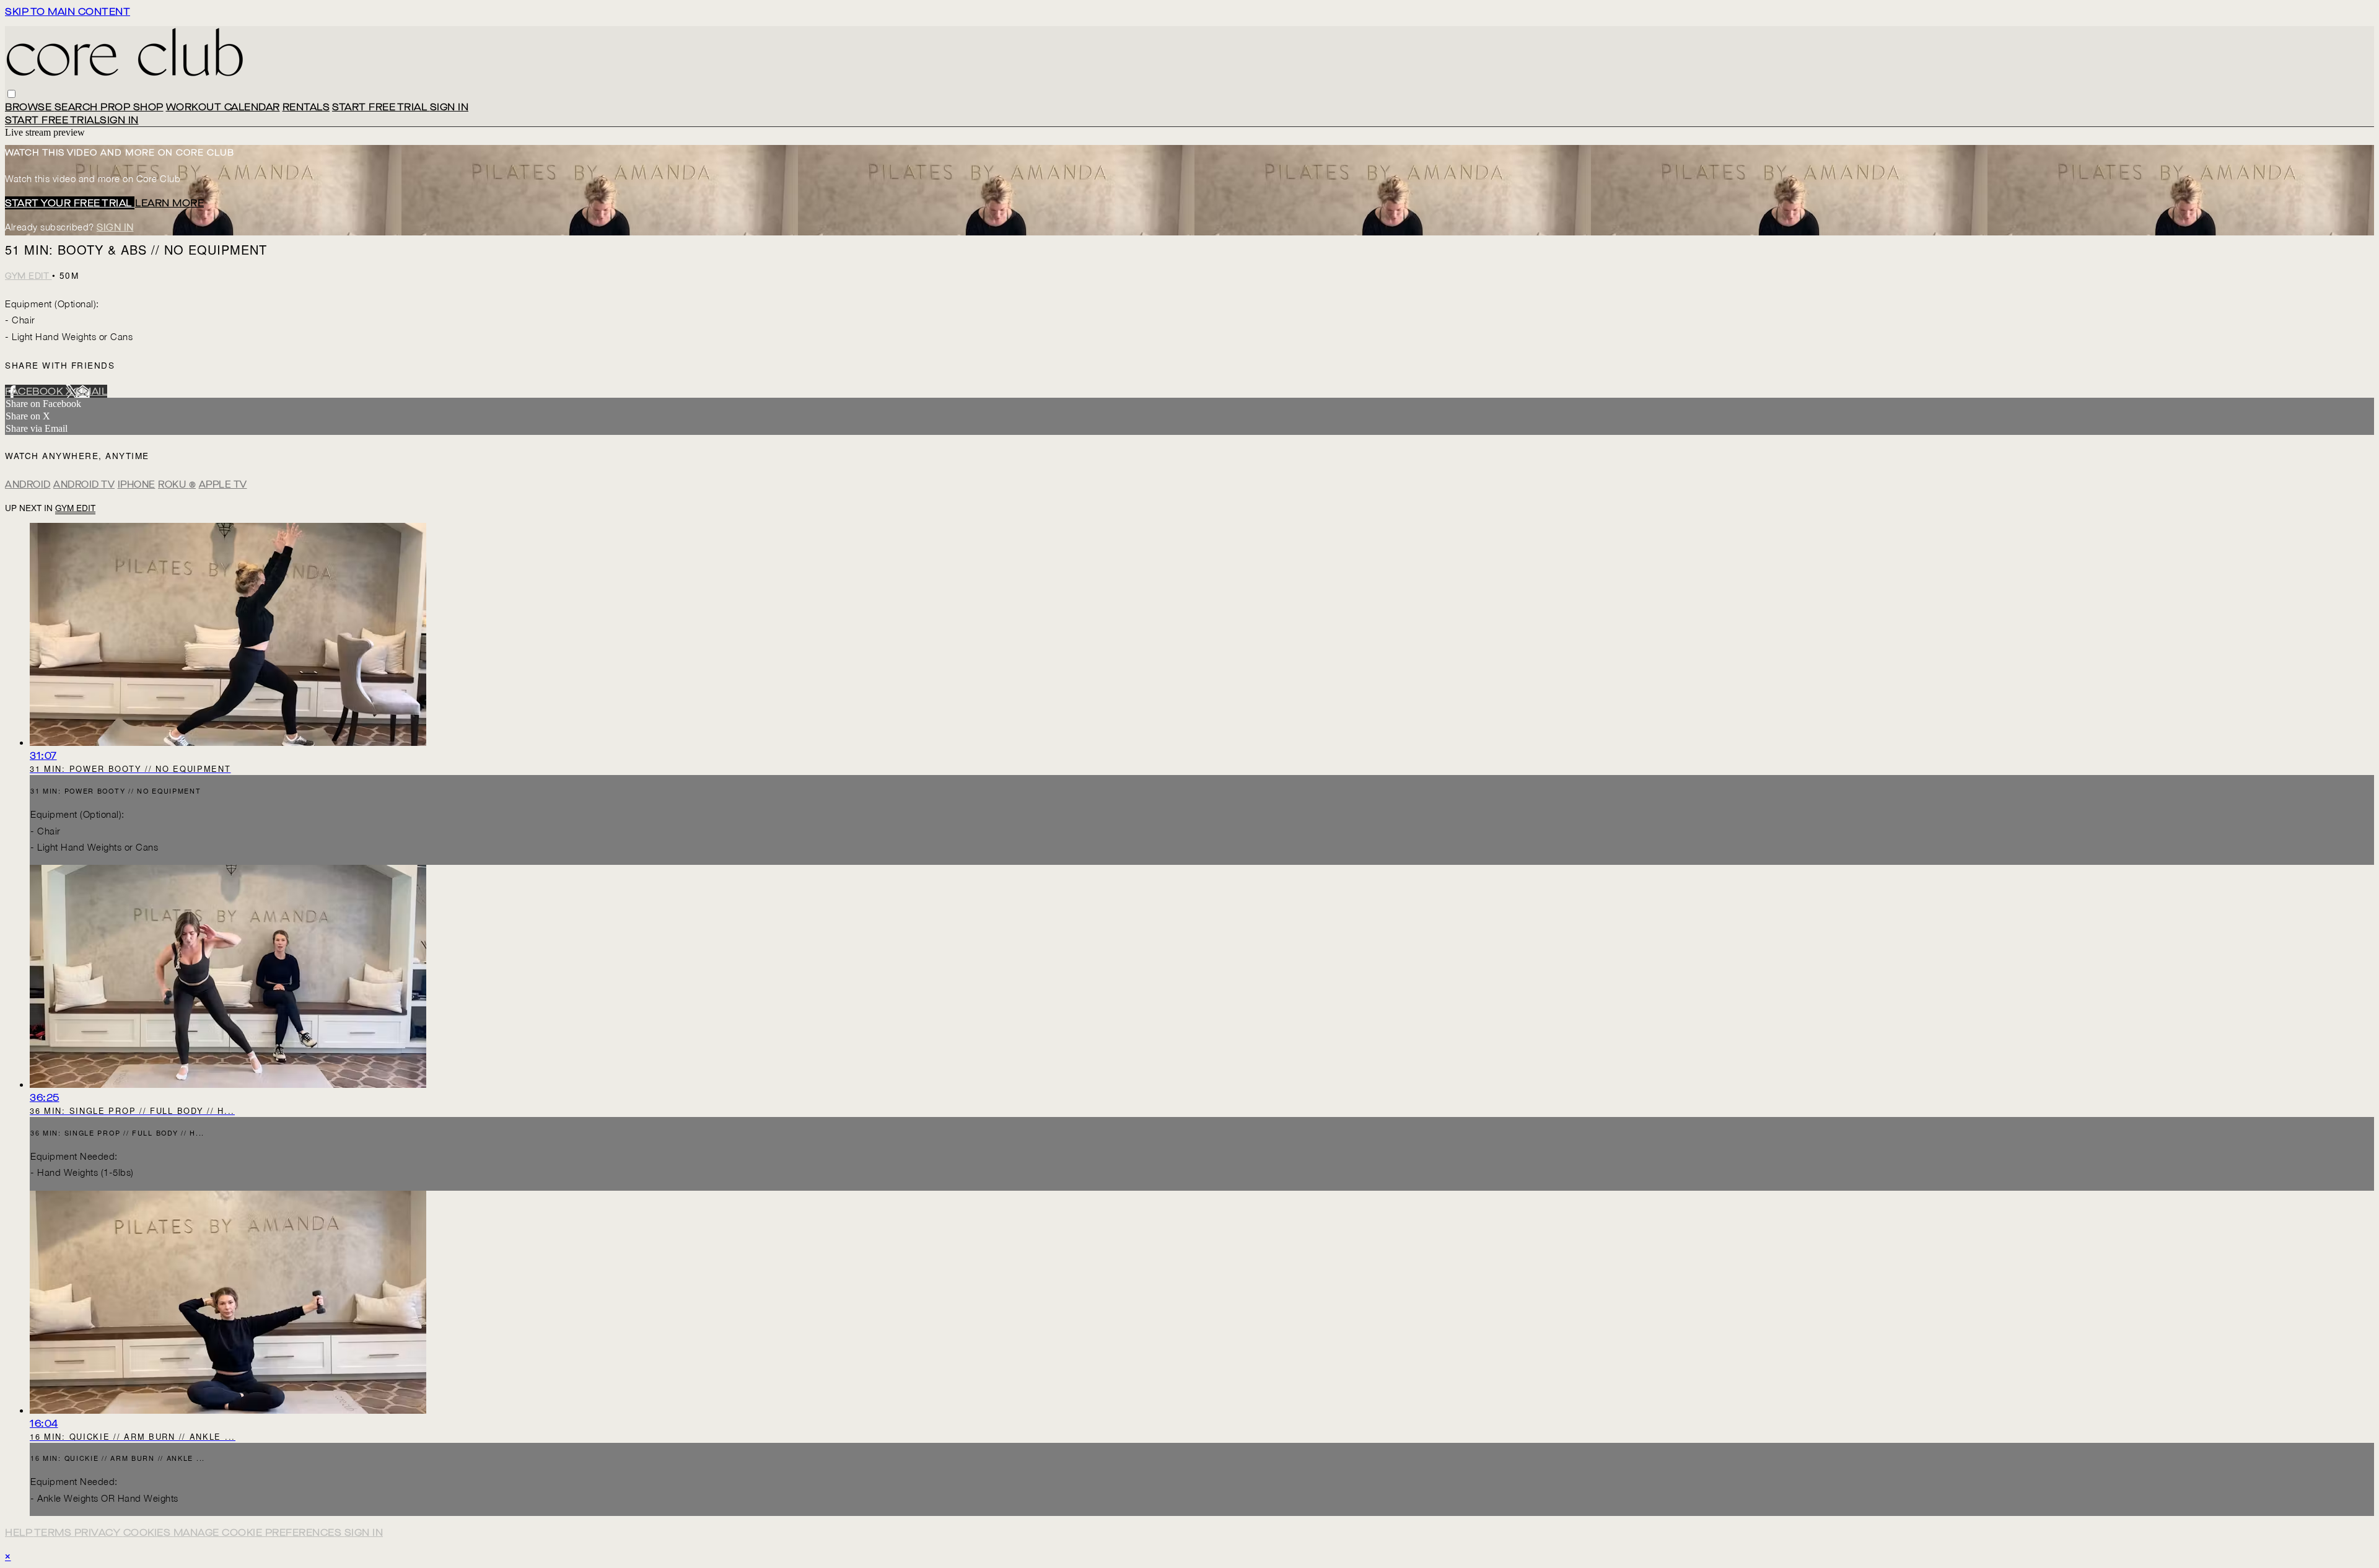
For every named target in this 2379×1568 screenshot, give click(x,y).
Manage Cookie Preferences (259, 1532)
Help (20, 1532)
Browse (30, 107)
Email (92, 391)
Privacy (99, 1532)
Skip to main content (68, 11)
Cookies (148, 1532)
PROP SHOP (132, 107)
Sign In (119, 120)
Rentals (306, 107)
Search (78, 107)
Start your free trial (70, 203)
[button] (11, 94)
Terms (54, 1532)
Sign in (449, 107)
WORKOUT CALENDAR (223, 107)
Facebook (35, 391)
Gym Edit (28, 276)
